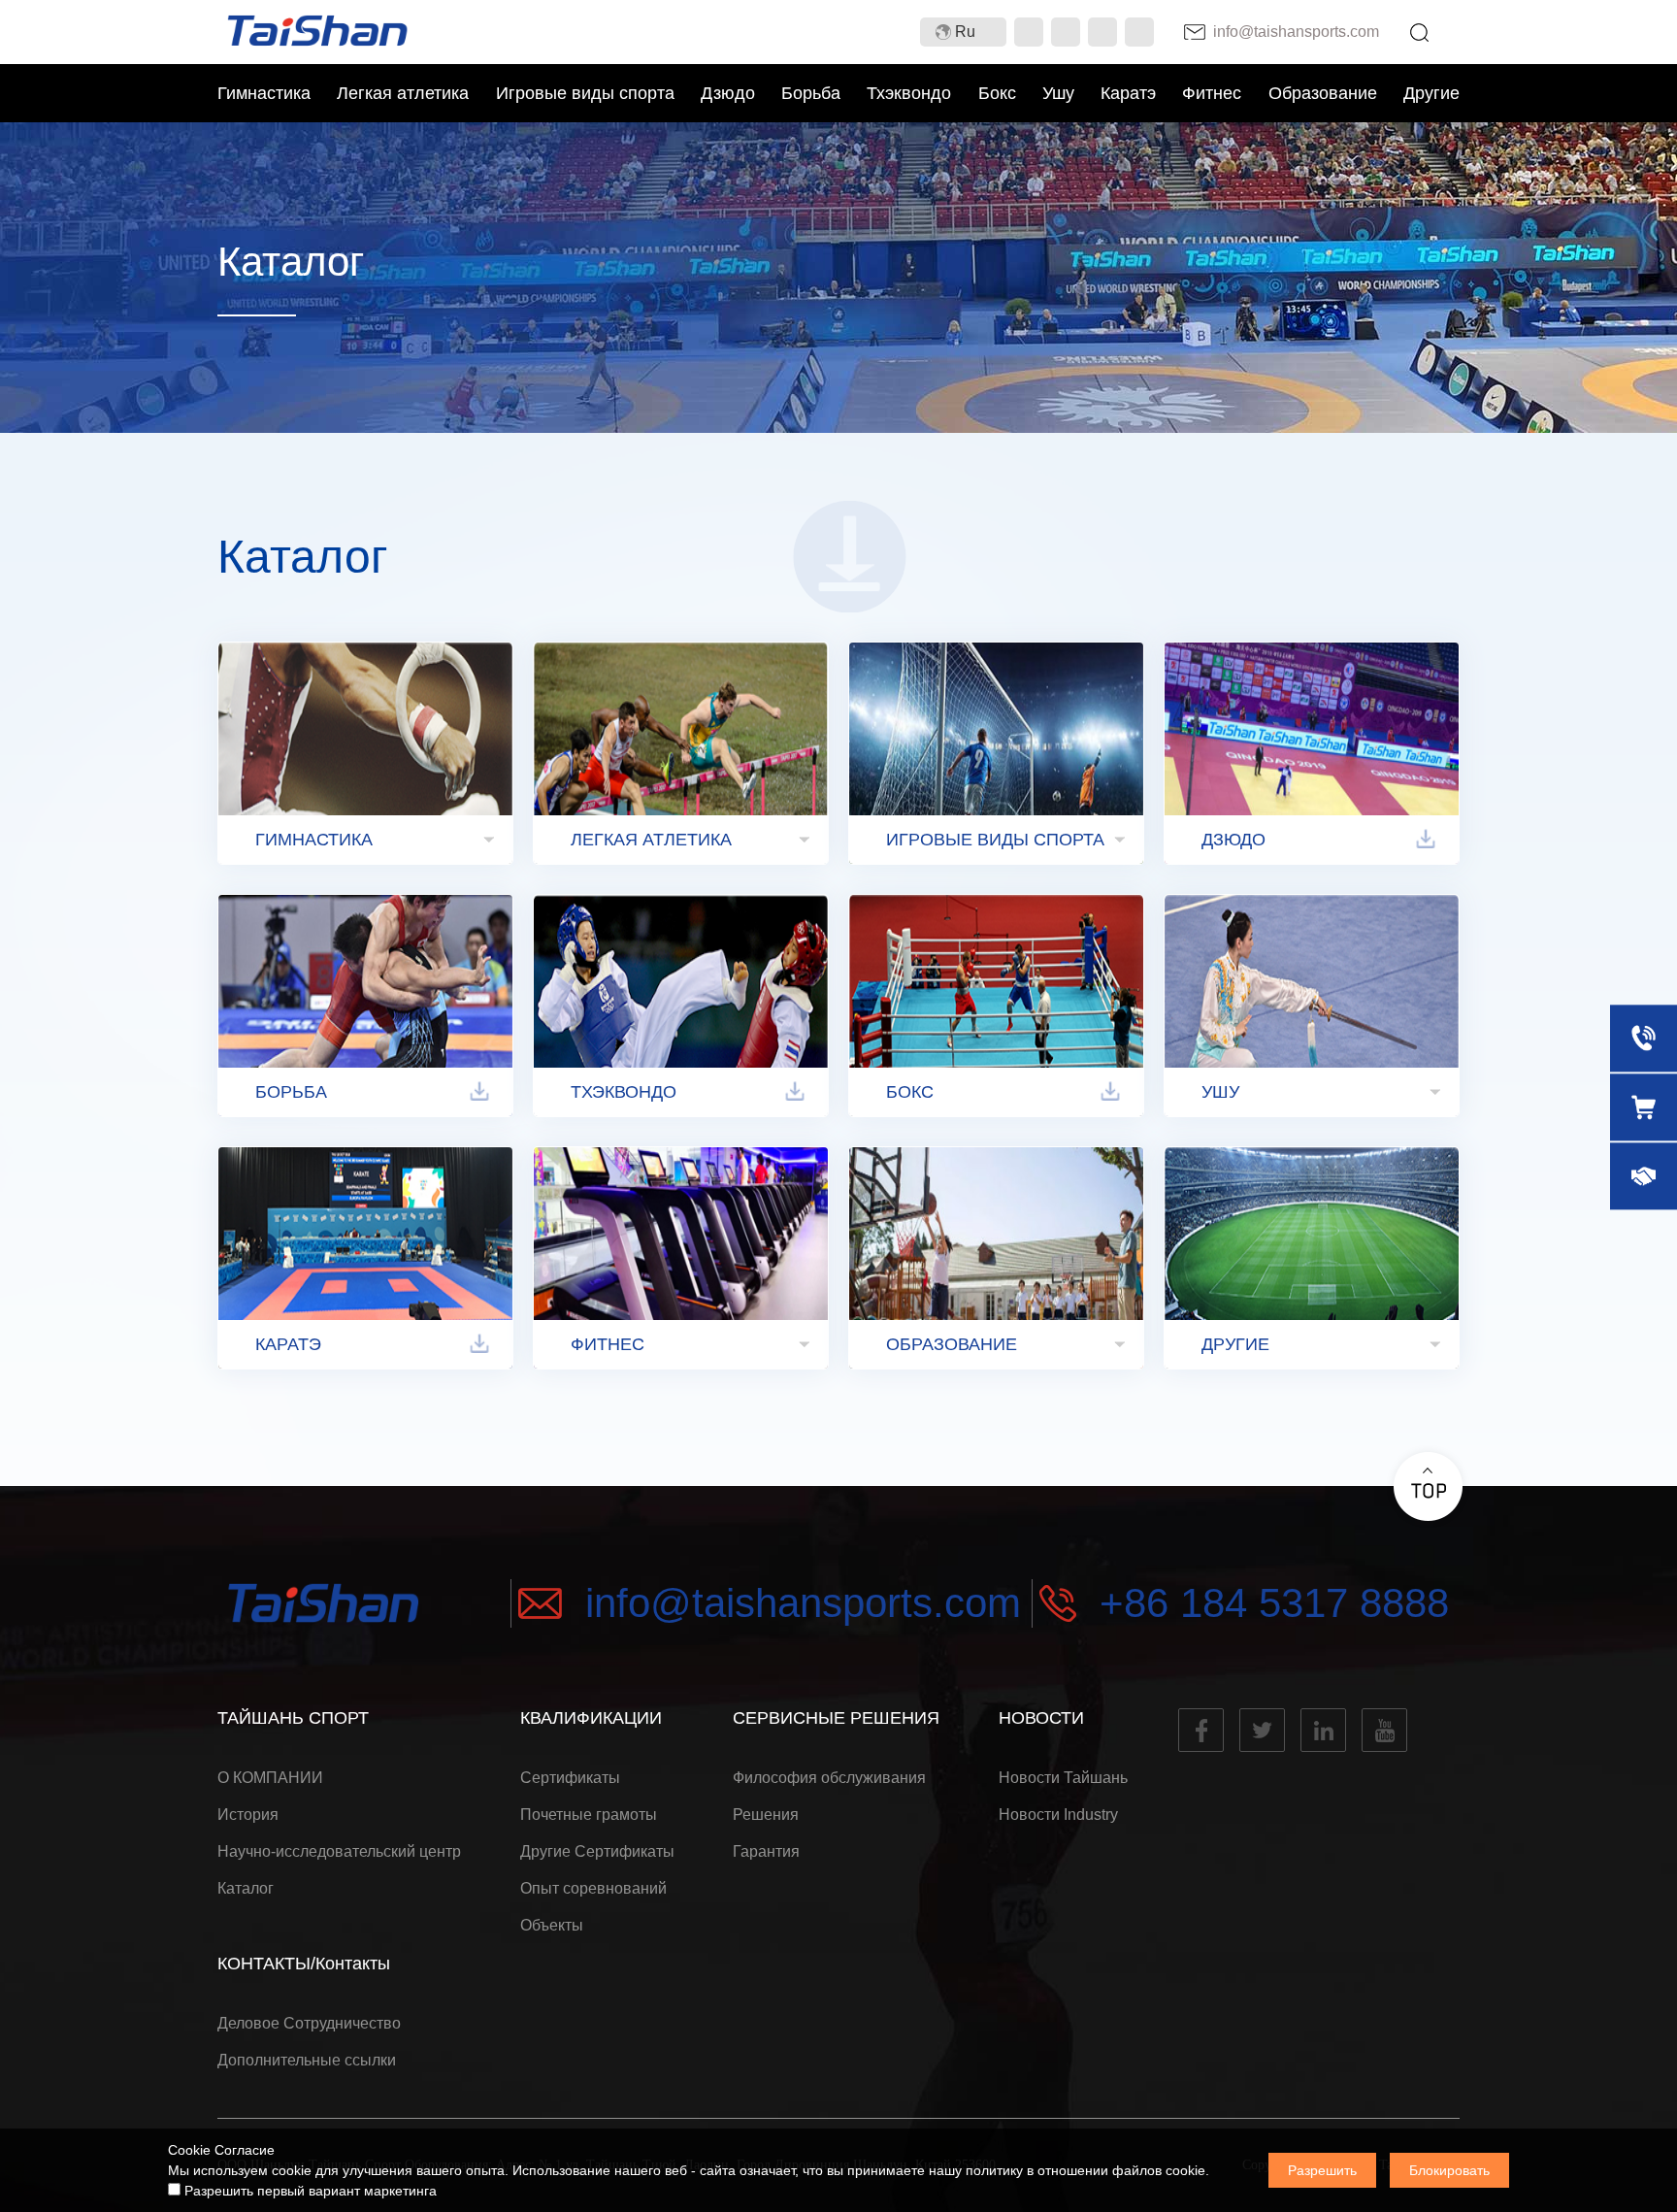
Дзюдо (728, 93)
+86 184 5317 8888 (1274, 1603)
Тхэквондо (909, 93)
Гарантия (766, 1851)
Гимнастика (264, 93)
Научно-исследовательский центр (339, 1851)
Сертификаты (570, 1778)
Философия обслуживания (829, 1778)
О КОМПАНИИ (270, 1778)
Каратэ (1128, 93)
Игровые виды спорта (585, 93)
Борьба (811, 93)
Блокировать (1449, 2170)
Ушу (1058, 93)
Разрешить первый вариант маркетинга (309, 2191)
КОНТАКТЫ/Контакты (304, 1964)
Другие (1431, 93)
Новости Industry (1058, 1815)
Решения (766, 1815)
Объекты (552, 1925)
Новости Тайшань (1063, 1778)
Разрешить (1322, 2170)
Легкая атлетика (403, 93)
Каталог (246, 1888)
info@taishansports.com (803, 1603)
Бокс (997, 93)
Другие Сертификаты (597, 1851)
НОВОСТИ (1041, 1718)
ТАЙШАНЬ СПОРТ (293, 1718)
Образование (1323, 93)
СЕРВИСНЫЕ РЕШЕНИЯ (836, 1718)
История (248, 1815)
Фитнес (1212, 93)
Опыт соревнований (593, 1888)
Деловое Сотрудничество (309, 2023)
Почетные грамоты (589, 1815)
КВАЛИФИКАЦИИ (591, 1718)
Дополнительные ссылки (307, 2060)
